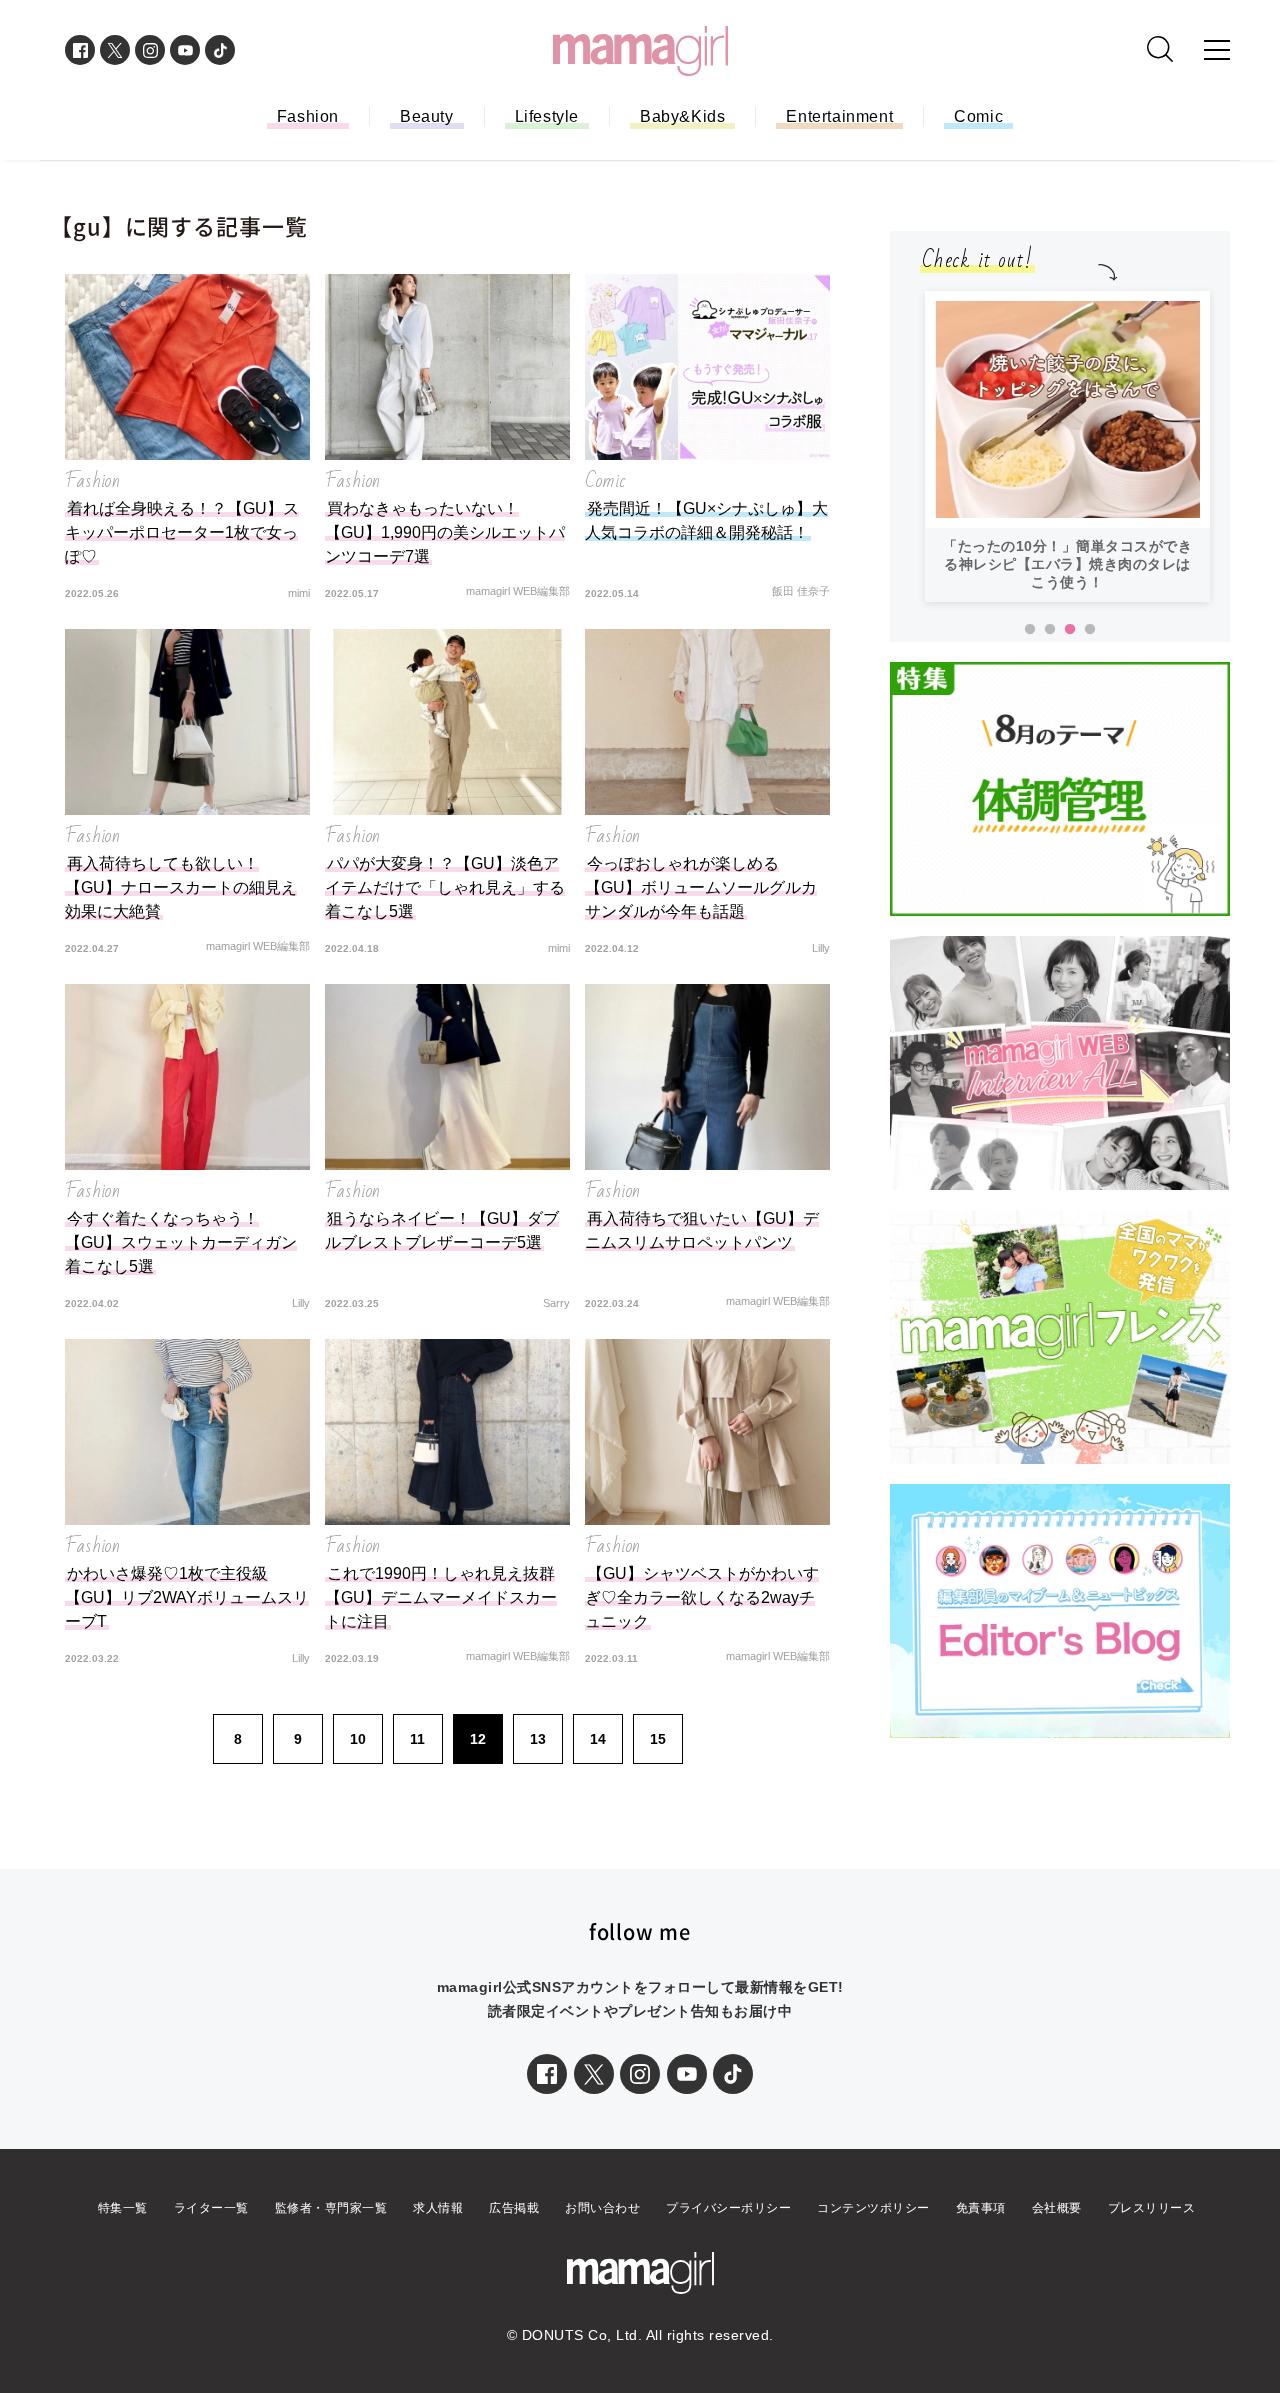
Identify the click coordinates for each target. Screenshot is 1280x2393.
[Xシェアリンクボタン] (594, 2074)
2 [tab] (1050, 630)
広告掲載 (514, 2208)
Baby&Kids (682, 116)
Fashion (308, 116)
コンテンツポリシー (873, 2208)
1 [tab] (1030, 630)
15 (658, 1739)
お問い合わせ (602, 2208)
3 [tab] (1070, 630)
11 (417, 1739)
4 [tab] (1090, 630)
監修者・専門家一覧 (331, 2208)
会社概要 (1057, 2208)
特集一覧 (123, 2208)
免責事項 (981, 2208)
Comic (978, 116)
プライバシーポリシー (728, 2208)
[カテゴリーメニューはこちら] (1217, 50)
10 (358, 1739)
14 (598, 1739)
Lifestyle (547, 116)
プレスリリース (1152, 2208)
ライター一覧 (211, 2208)
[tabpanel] (1067, 446)
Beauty (427, 116)
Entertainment (839, 116)
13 (538, 1739)
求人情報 (438, 2208)
